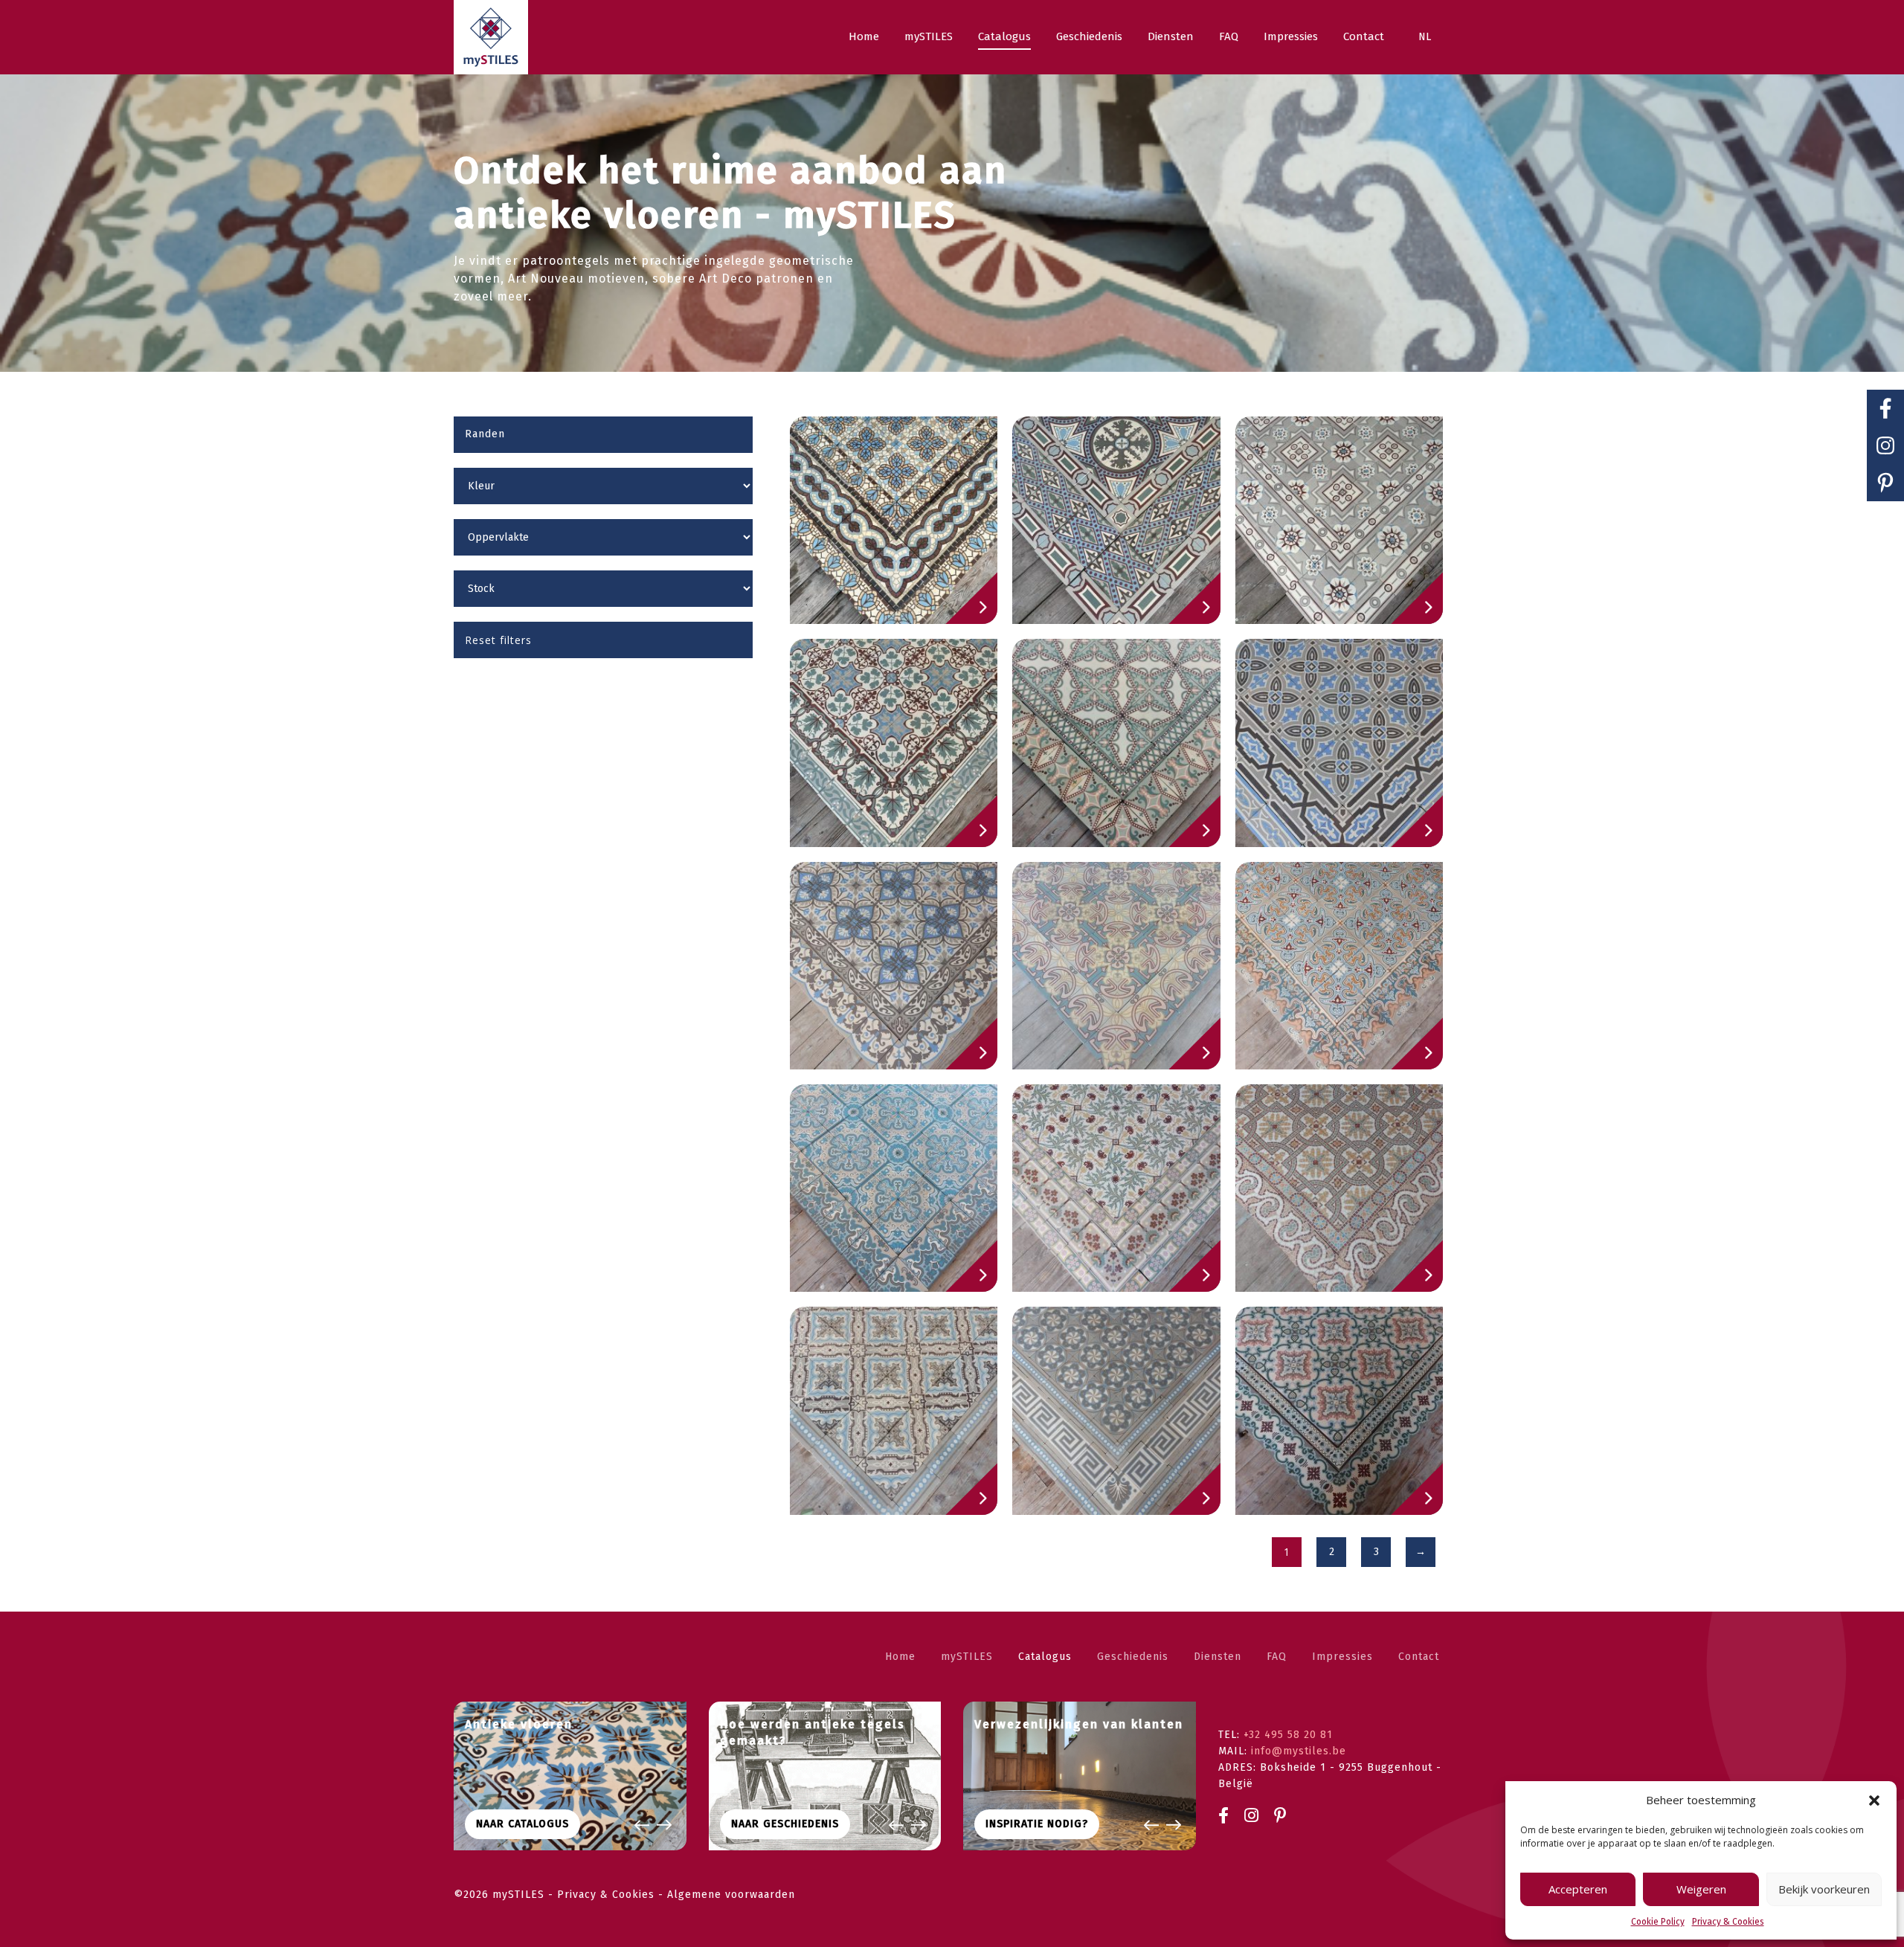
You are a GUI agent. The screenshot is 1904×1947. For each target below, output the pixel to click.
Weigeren (1701, 1889)
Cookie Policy (1658, 1922)
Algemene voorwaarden (731, 1895)
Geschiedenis (1133, 1657)
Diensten (1218, 1657)
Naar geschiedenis (785, 1824)
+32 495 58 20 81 (1288, 1735)
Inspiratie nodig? (1037, 1824)
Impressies (1342, 1657)
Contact (1419, 1657)
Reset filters (498, 640)
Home (900, 1657)
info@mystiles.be (1299, 1751)
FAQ (1277, 1657)
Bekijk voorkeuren (1824, 1889)
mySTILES (967, 1657)
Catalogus (1045, 1657)
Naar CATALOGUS (522, 1824)
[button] (1874, 1800)
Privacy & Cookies (1728, 1922)
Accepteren (1578, 1889)
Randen (485, 434)
